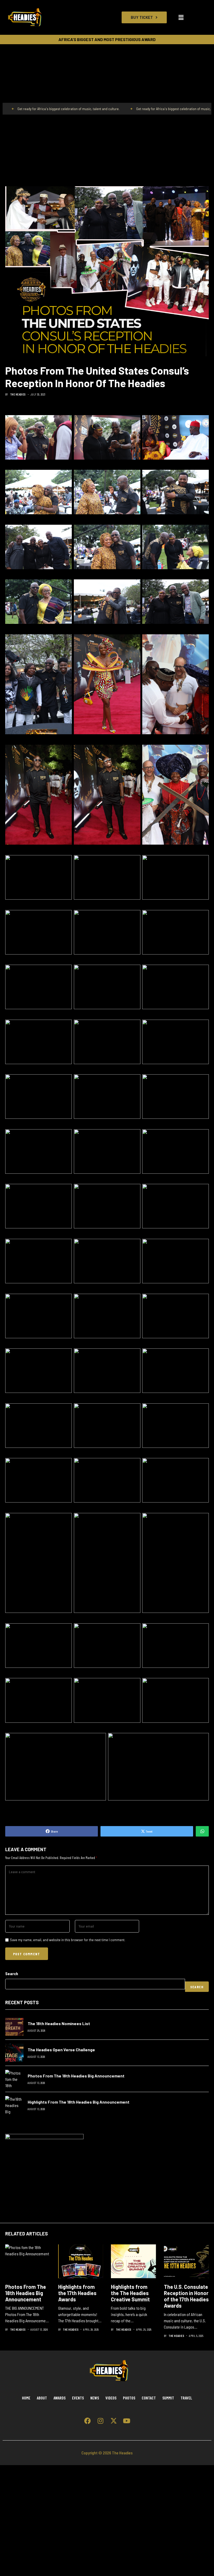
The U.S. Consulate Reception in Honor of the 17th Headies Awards (186, 2296)
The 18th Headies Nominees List (59, 2023)
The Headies (18, 394)
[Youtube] (127, 2421)
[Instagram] (100, 2421)
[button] (181, 17)
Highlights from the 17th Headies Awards (77, 2293)
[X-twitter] (114, 2421)
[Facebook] (87, 2421)
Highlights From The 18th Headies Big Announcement (79, 2102)
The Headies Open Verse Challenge (61, 2050)
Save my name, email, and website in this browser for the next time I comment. (68, 1940)
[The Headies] (25, 17)
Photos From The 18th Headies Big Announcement (76, 2076)
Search (12, 1973)
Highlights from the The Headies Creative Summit (130, 2293)
